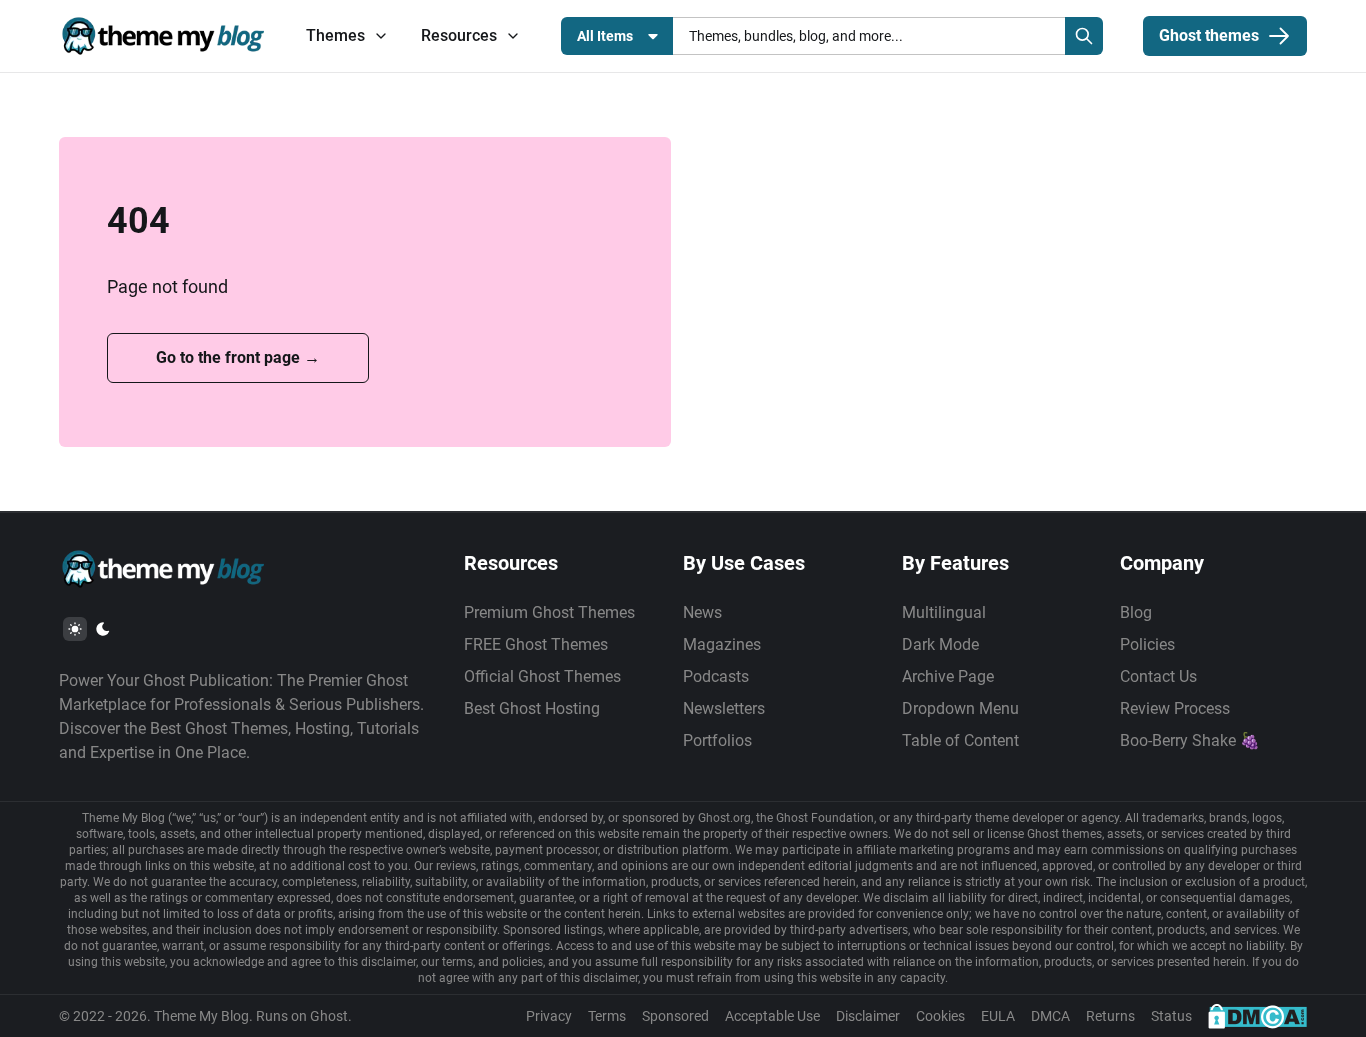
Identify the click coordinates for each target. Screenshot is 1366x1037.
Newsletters (724, 708)
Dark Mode (940, 644)
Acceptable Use (772, 1016)
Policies (1147, 644)
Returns (1110, 1016)
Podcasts (716, 676)
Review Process (1175, 708)
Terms (607, 1016)
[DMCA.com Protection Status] (1257, 1016)
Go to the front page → (238, 357)
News (702, 612)
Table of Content (960, 740)
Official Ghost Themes (542, 676)
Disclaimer (868, 1016)
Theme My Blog (201, 1016)
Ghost (329, 1016)
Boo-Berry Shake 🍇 (1190, 740)
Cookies (940, 1016)
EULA (998, 1016)
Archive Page (948, 676)
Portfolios (717, 740)
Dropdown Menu (960, 708)
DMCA (1050, 1016)
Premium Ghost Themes (549, 612)
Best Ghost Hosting (532, 708)
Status (1171, 1016)
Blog (1136, 612)
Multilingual (944, 612)
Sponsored (675, 1016)
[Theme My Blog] (162, 36)
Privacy (549, 1016)
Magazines (722, 644)
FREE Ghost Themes (536, 644)
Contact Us (1158, 676)
